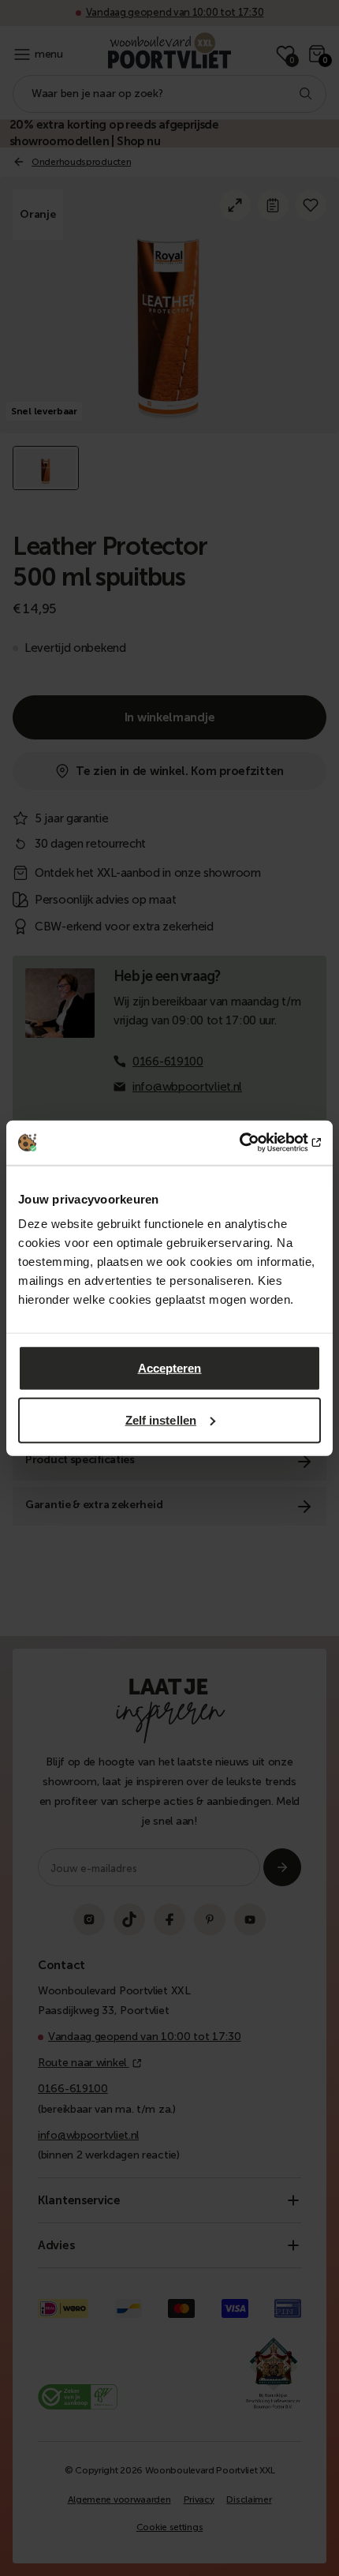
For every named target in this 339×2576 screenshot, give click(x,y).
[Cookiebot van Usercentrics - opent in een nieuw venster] (252, 1143)
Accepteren (170, 1368)
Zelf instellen (161, 1419)
